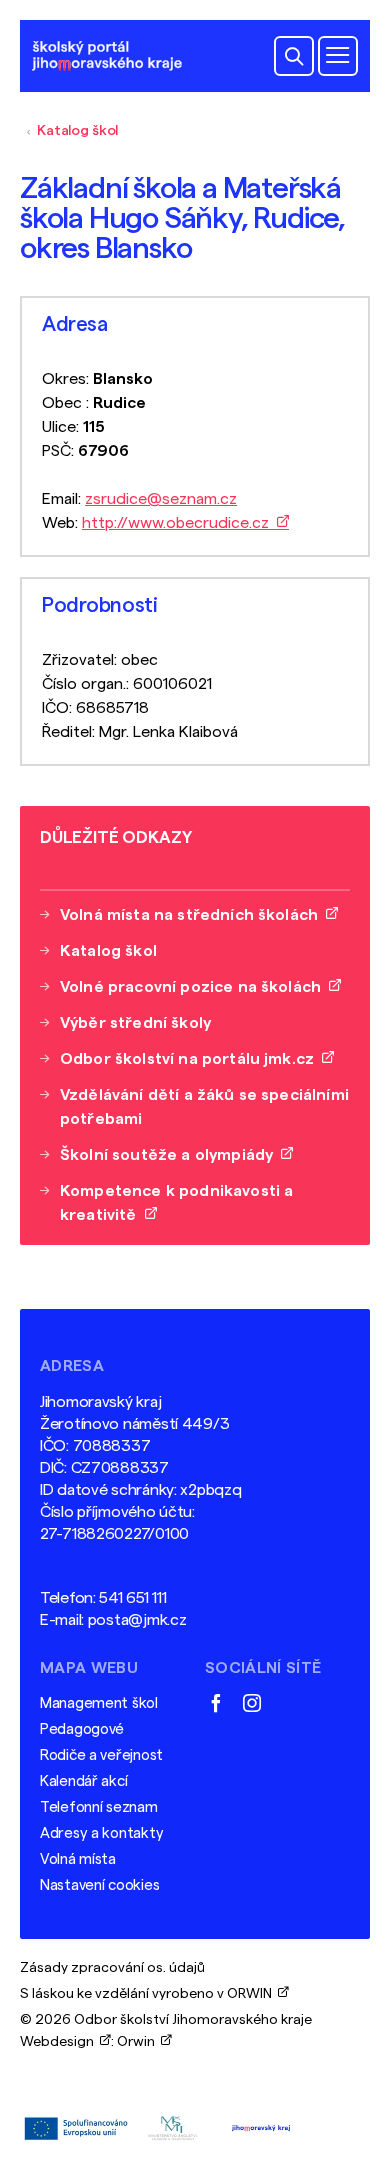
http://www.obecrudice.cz (179, 523)
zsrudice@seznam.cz (161, 499)
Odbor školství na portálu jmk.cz (191, 1059)
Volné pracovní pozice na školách (194, 987)
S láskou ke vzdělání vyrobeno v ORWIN (149, 1994)
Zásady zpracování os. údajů (112, 1968)
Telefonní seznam (99, 1807)
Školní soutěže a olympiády (170, 1155)
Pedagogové (82, 1729)
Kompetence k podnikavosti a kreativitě (176, 1203)
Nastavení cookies (99, 1885)
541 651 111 (132, 1598)
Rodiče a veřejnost (101, 1755)
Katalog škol (77, 131)
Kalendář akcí (83, 1781)
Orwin (139, 2042)
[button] (294, 56)
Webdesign (60, 2042)
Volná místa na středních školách (193, 915)
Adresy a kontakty (101, 1833)
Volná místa (78, 1859)
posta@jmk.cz (137, 1620)
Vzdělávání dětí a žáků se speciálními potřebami (204, 1107)
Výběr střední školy (135, 1023)
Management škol (99, 1703)
